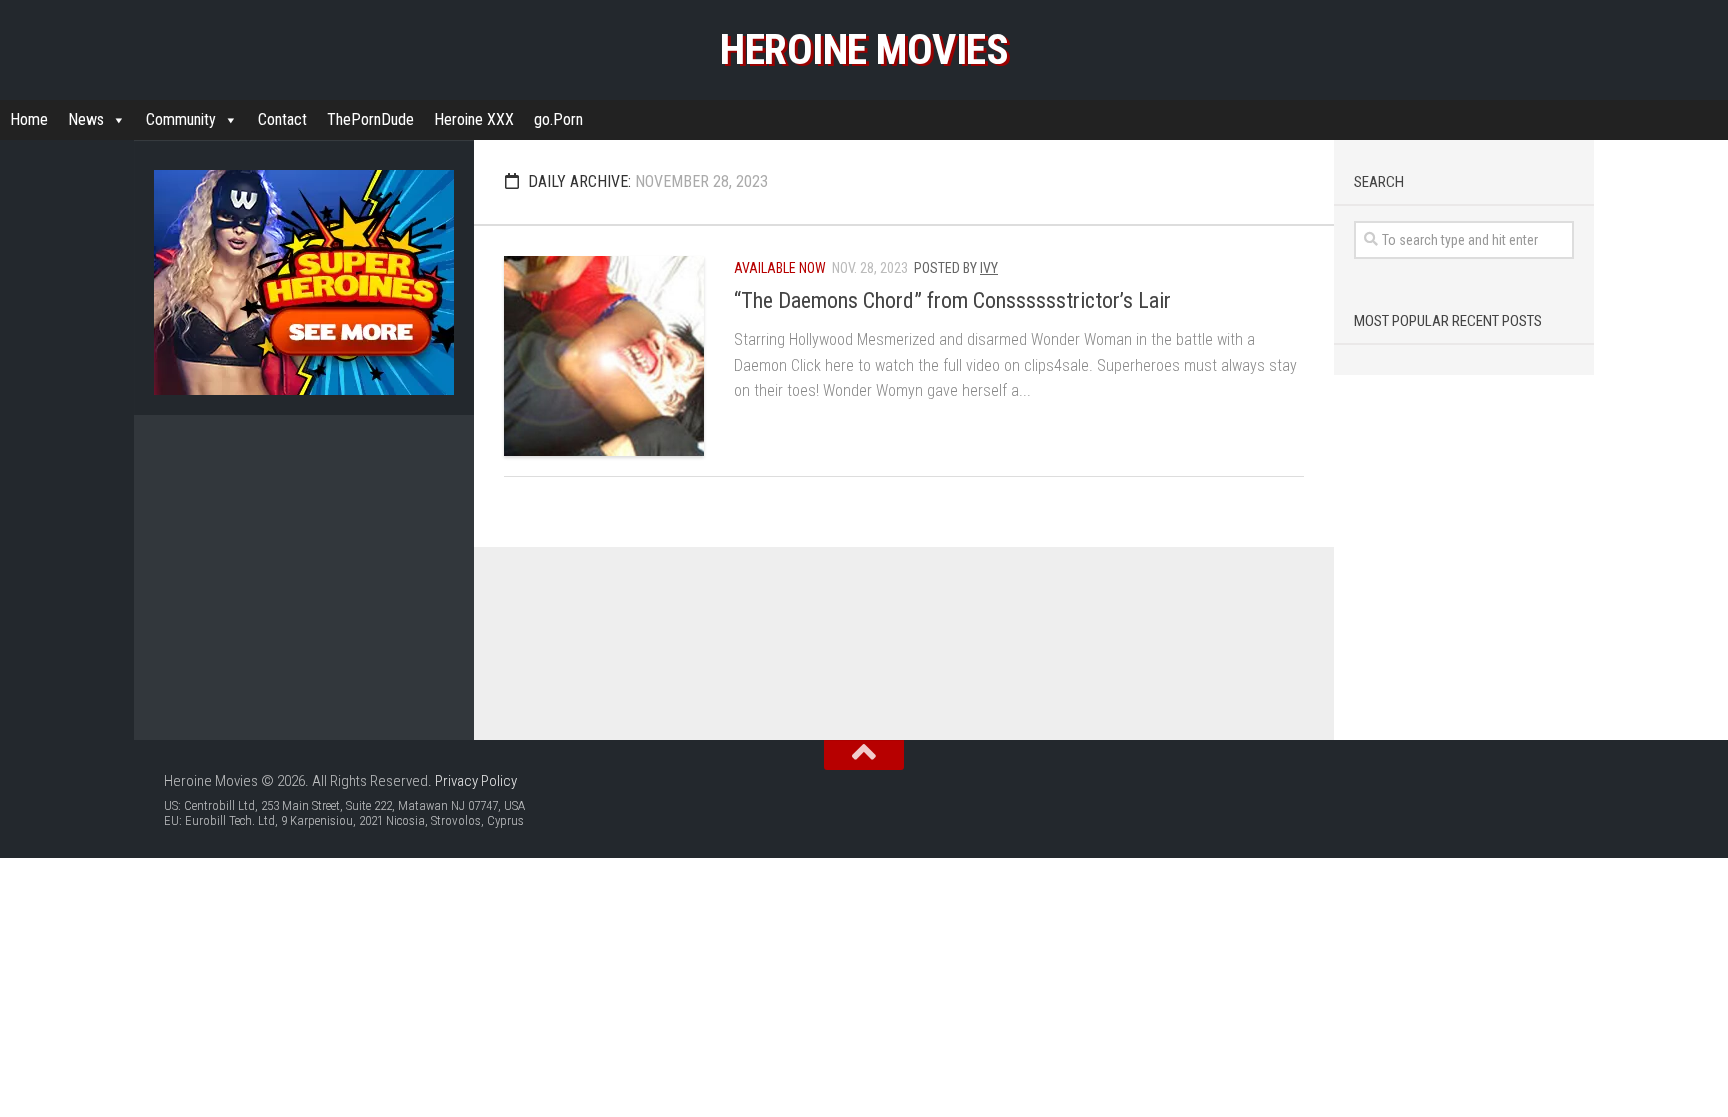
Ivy (989, 268)
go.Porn (558, 119)
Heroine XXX (474, 119)
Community (181, 119)
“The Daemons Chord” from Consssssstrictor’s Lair (952, 300)
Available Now (780, 268)
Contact (282, 119)
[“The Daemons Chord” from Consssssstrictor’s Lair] (604, 356)
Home (29, 119)
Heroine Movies (864, 49)
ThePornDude (370, 119)
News (86, 119)
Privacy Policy (476, 781)
